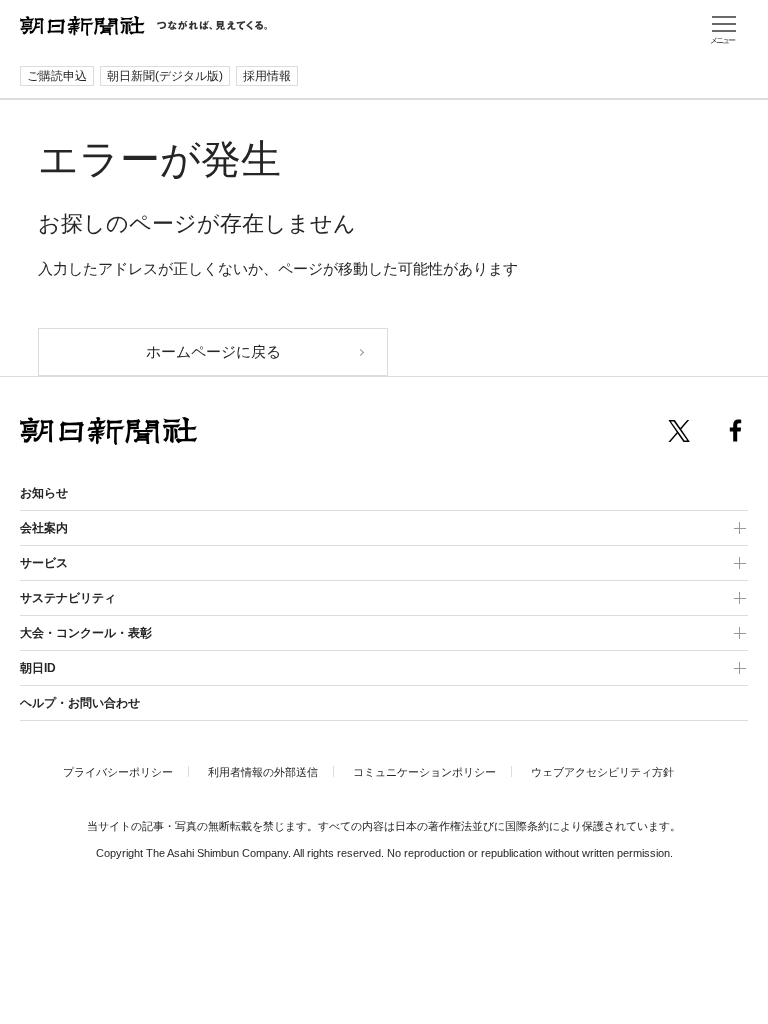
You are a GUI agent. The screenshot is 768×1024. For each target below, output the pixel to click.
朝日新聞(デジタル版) (165, 76)
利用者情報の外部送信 (263, 772)
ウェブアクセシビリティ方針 (602, 772)
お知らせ (44, 493)
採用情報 (267, 76)
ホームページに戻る (213, 351)
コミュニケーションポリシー (424, 772)
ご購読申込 (57, 76)
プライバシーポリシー (118, 772)
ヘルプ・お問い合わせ (80, 703)
